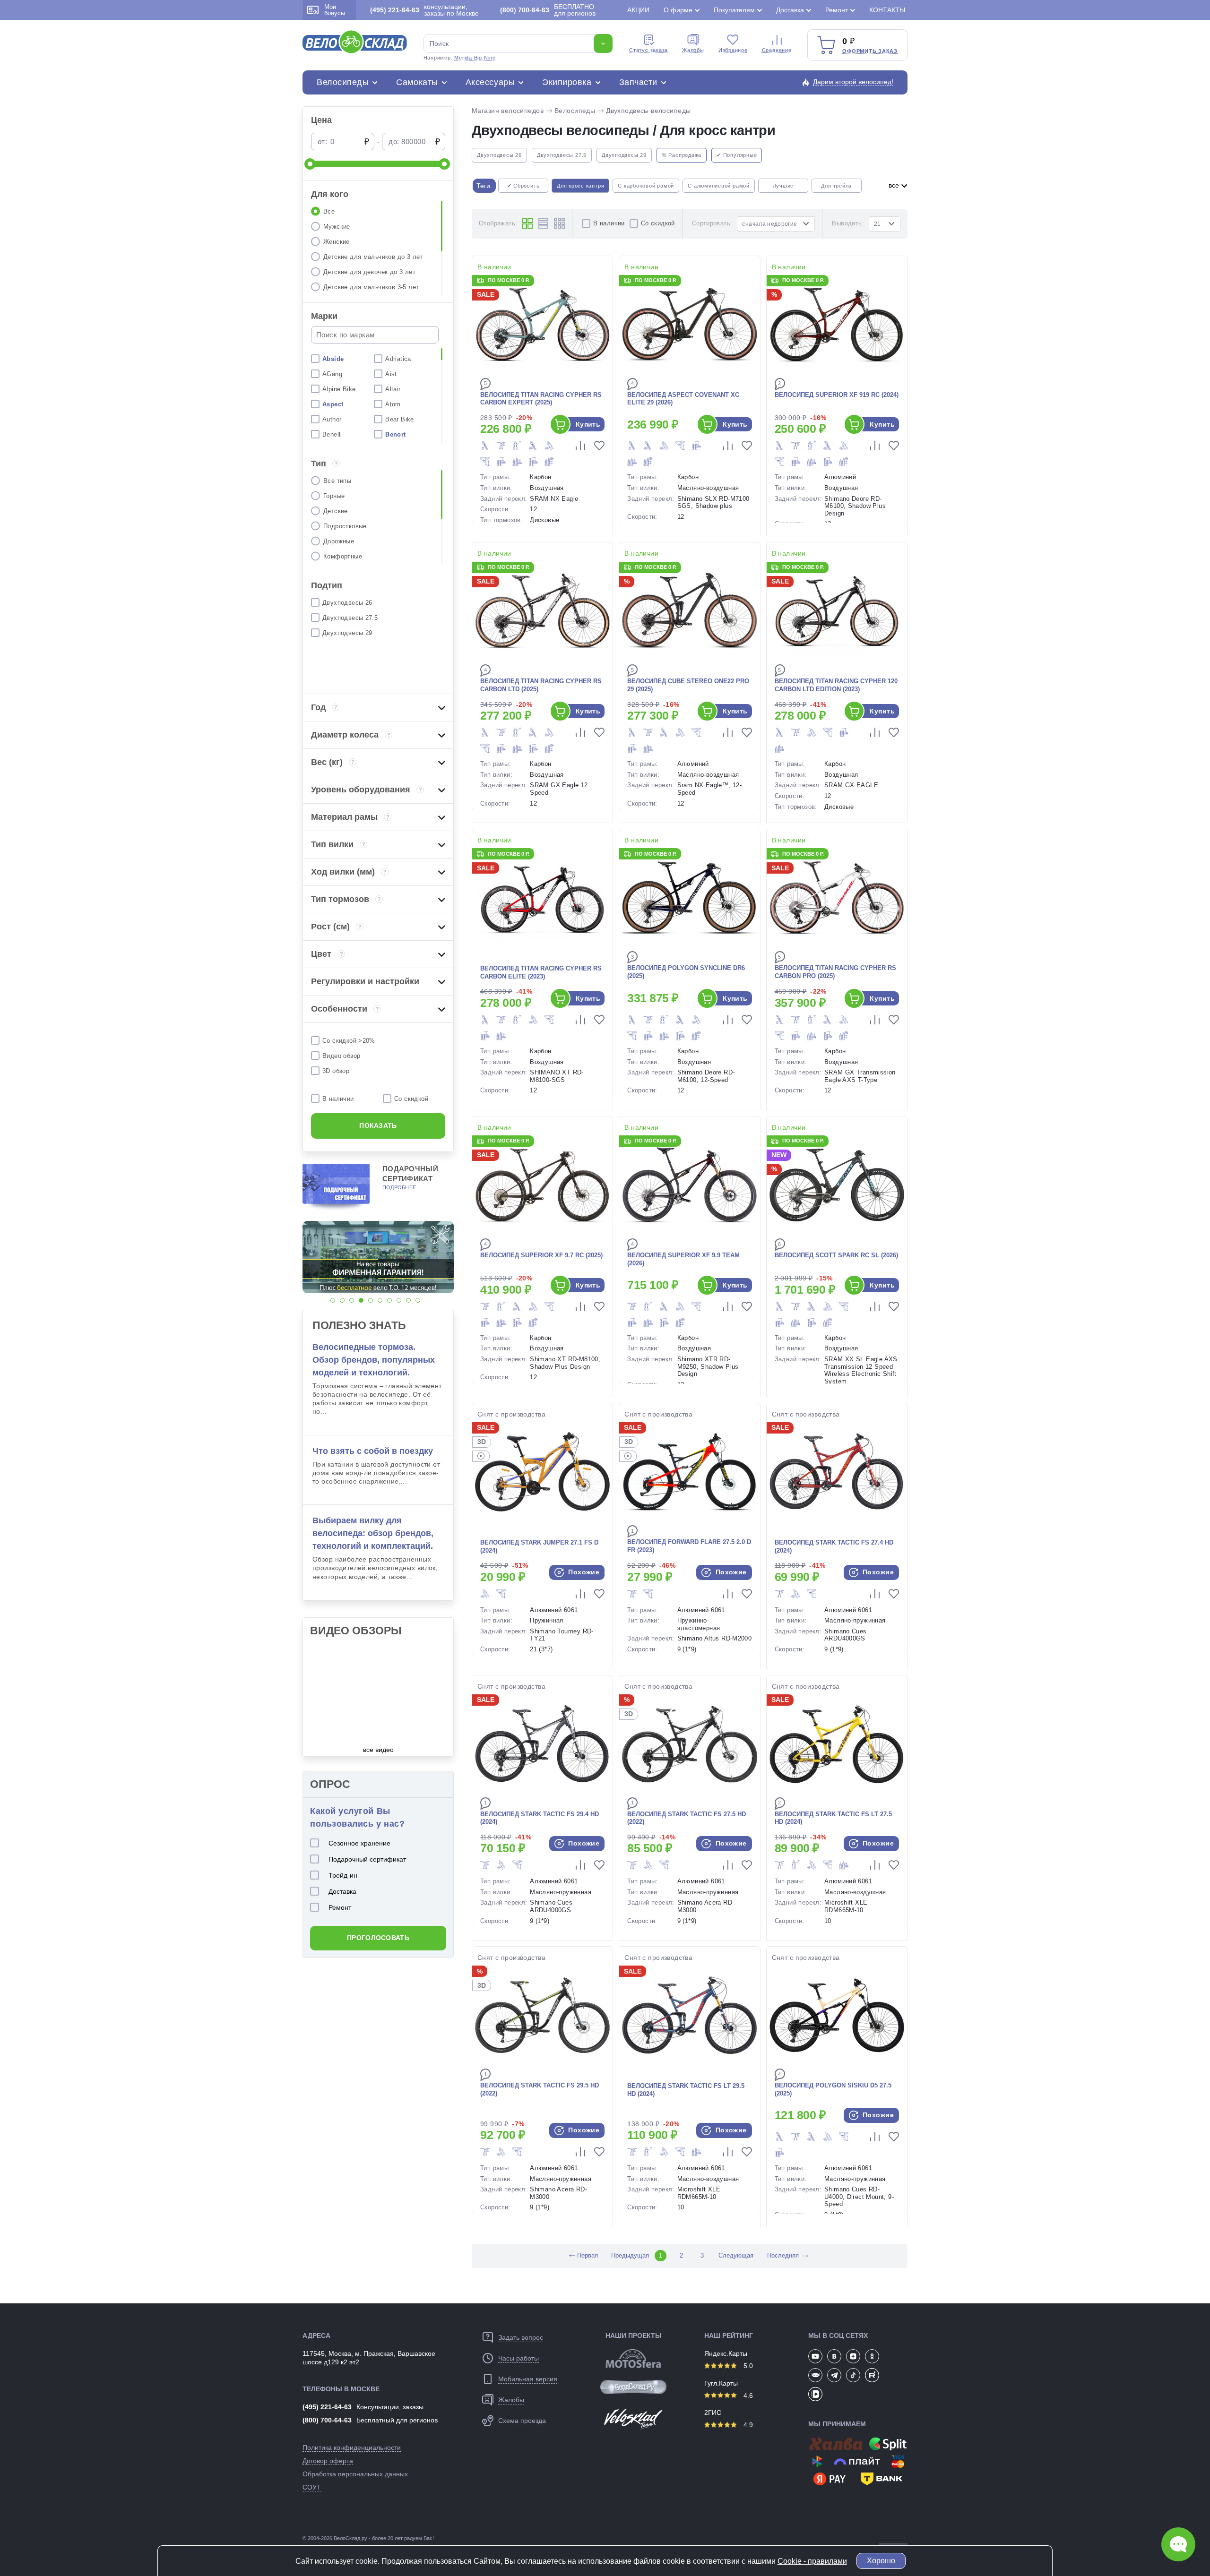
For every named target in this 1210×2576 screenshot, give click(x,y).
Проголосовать (378, 1938)
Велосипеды (343, 82)
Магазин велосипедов (508, 111)
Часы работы (519, 2358)
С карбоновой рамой (646, 186)
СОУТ (312, 2487)
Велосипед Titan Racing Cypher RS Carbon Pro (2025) (835, 972)
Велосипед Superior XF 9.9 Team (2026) (683, 1259)
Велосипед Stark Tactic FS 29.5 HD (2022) (540, 2089)
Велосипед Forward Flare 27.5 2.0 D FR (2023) (689, 1546)
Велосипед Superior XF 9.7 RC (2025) (541, 1255)
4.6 (747, 2396)
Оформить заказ (870, 51)
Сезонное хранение (359, 1843)
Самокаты (417, 82)
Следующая (736, 2255)
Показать (378, 1125)
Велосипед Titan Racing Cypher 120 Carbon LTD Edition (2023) (836, 685)
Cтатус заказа (648, 50)
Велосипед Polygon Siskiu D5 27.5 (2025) (833, 2089)
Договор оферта (328, 2461)
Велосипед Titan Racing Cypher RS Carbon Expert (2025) (541, 399)
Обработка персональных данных (355, 2474)
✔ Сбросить (523, 186)
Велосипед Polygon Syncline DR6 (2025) (686, 972)
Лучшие (783, 186)
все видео (378, 1750)
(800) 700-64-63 (327, 2420)
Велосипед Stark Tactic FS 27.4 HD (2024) (834, 1546)
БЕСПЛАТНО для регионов (548, 10)
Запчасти (638, 82)
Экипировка (567, 82)
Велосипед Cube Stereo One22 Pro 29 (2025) (688, 685)
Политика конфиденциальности (352, 2447)
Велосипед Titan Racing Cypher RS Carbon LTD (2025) (541, 685)
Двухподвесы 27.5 (562, 155)
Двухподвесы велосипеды (648, 111)
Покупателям (734, 10)
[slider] (310, 164)
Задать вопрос (521, 2337)
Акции (638, 10)
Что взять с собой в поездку (373, 1451)
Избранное (733, 50)
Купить (588, 424)
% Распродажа (682, 155)
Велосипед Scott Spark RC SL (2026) (836, 1255)
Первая (582, 2255)
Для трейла (836, 186)
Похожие (583, 1572)
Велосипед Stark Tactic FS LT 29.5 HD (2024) (686, 2090)
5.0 (747, 2366)
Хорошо (881, 2561)
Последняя (783, 2255)
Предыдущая (630, 2255)
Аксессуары (490, 82)
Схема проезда (522, 2421)
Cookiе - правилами (812, 2561)
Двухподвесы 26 (499, 155)
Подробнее (399, 1187)
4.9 (747, 2425)
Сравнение (777, 50)
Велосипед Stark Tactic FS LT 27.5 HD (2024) (833, 1818)
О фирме (678, 10)
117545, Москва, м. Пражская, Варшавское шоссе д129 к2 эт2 (369, 2358)
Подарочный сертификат (367, 1859)
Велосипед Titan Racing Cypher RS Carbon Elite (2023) (541, 972)
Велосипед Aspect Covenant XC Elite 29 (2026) (683, 399)
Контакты (887, 10)
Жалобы (693, 50)
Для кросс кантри (580, 186)
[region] (378, 248)
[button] (333, 1300)
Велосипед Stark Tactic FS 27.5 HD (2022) (687, 1818)
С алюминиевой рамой (719, 186)
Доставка (790, 10)
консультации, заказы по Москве (424, 10)
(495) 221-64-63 (327, 2407)
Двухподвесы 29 (624, 155)
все (895, 185)
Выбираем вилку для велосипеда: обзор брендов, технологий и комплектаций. (373, 1533)
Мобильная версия (528, 2379)
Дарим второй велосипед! (853, 82)
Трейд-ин (343, 1875)
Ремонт (837, 10)
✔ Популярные (737, 155)
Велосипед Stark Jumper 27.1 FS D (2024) (539, 1546)
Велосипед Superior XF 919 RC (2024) (837, 395)
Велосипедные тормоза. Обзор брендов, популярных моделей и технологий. (374, 1360)
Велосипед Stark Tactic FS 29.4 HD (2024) (540, 1818)
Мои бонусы (335, 10)
